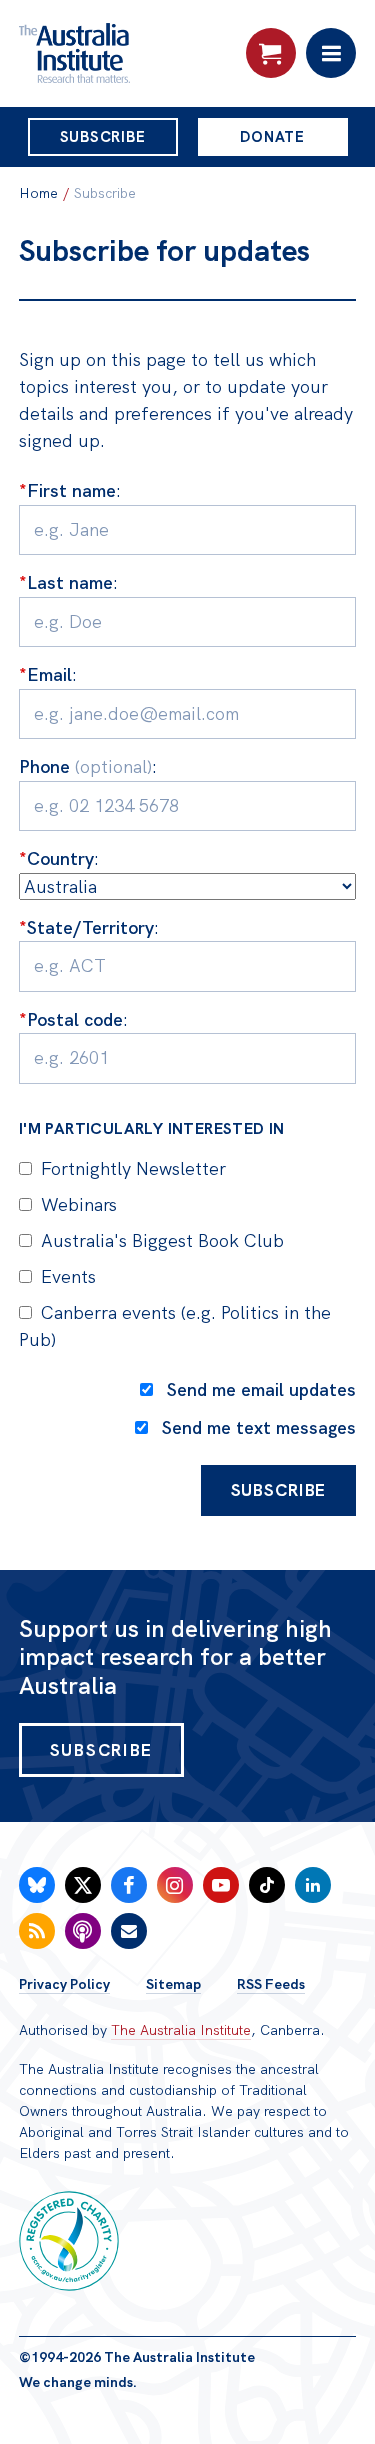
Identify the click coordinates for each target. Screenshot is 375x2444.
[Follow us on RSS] (37, 1931)
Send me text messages (259, 1427)
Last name (66, 582)
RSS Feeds (271, 1984)
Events (68, 1276)
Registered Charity (69, 2241)
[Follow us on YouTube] (221, 1885)
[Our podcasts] (83, 1931)
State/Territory (86, 927)
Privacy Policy (64, 1984)
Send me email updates (261, 1389)
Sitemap (173, 1984)
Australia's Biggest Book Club (162, 1240)
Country (56, 858)
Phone (85, 766)
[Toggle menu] (331, 53)
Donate (272, 137)
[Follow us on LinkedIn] (313, 1885)
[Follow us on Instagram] (175, 1885)
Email (45, 674)
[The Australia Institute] (127, 53)
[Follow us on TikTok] (267, 1885)
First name (67, 490)
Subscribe (103, 137)
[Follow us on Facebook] (129, 1885)
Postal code (71, 1019)
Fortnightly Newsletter (133, 1168)
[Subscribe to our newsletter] (129, 1931)
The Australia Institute (181, 2030)
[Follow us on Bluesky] (37, 1885)
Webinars (79, 1204)
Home (38, 193)
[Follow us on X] (83, 1885)
